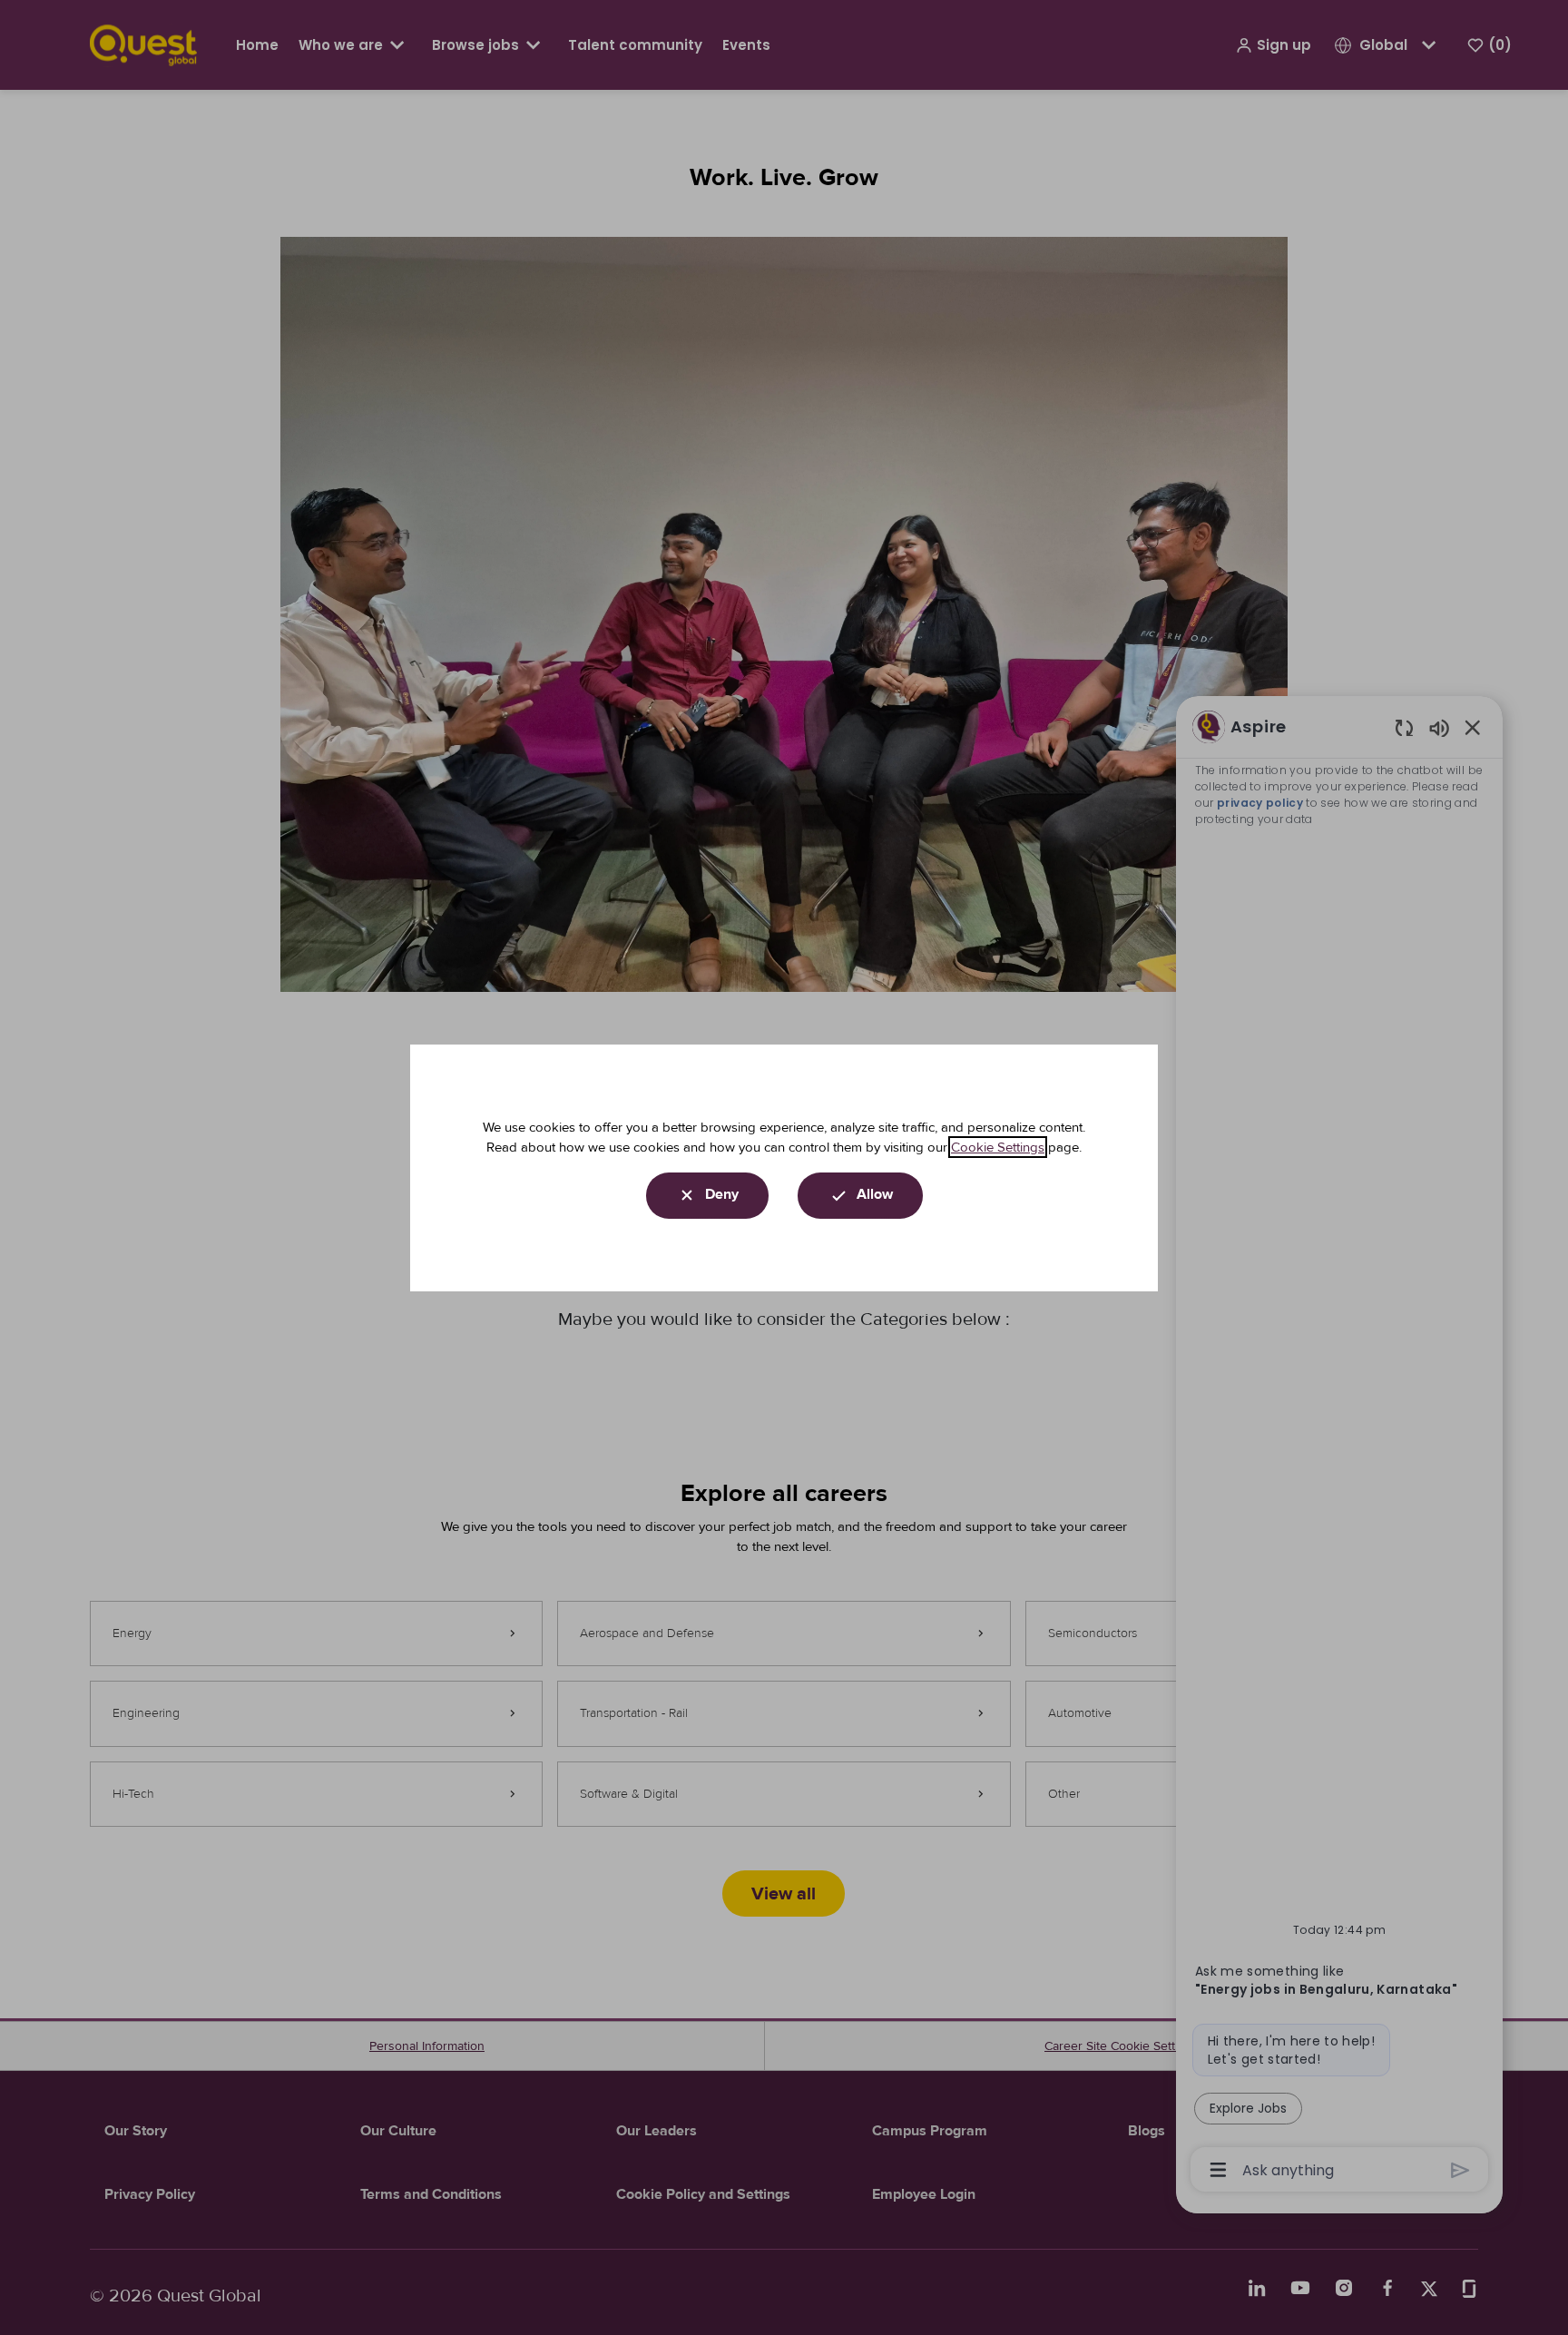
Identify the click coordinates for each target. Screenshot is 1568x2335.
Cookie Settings (998, 1147)
